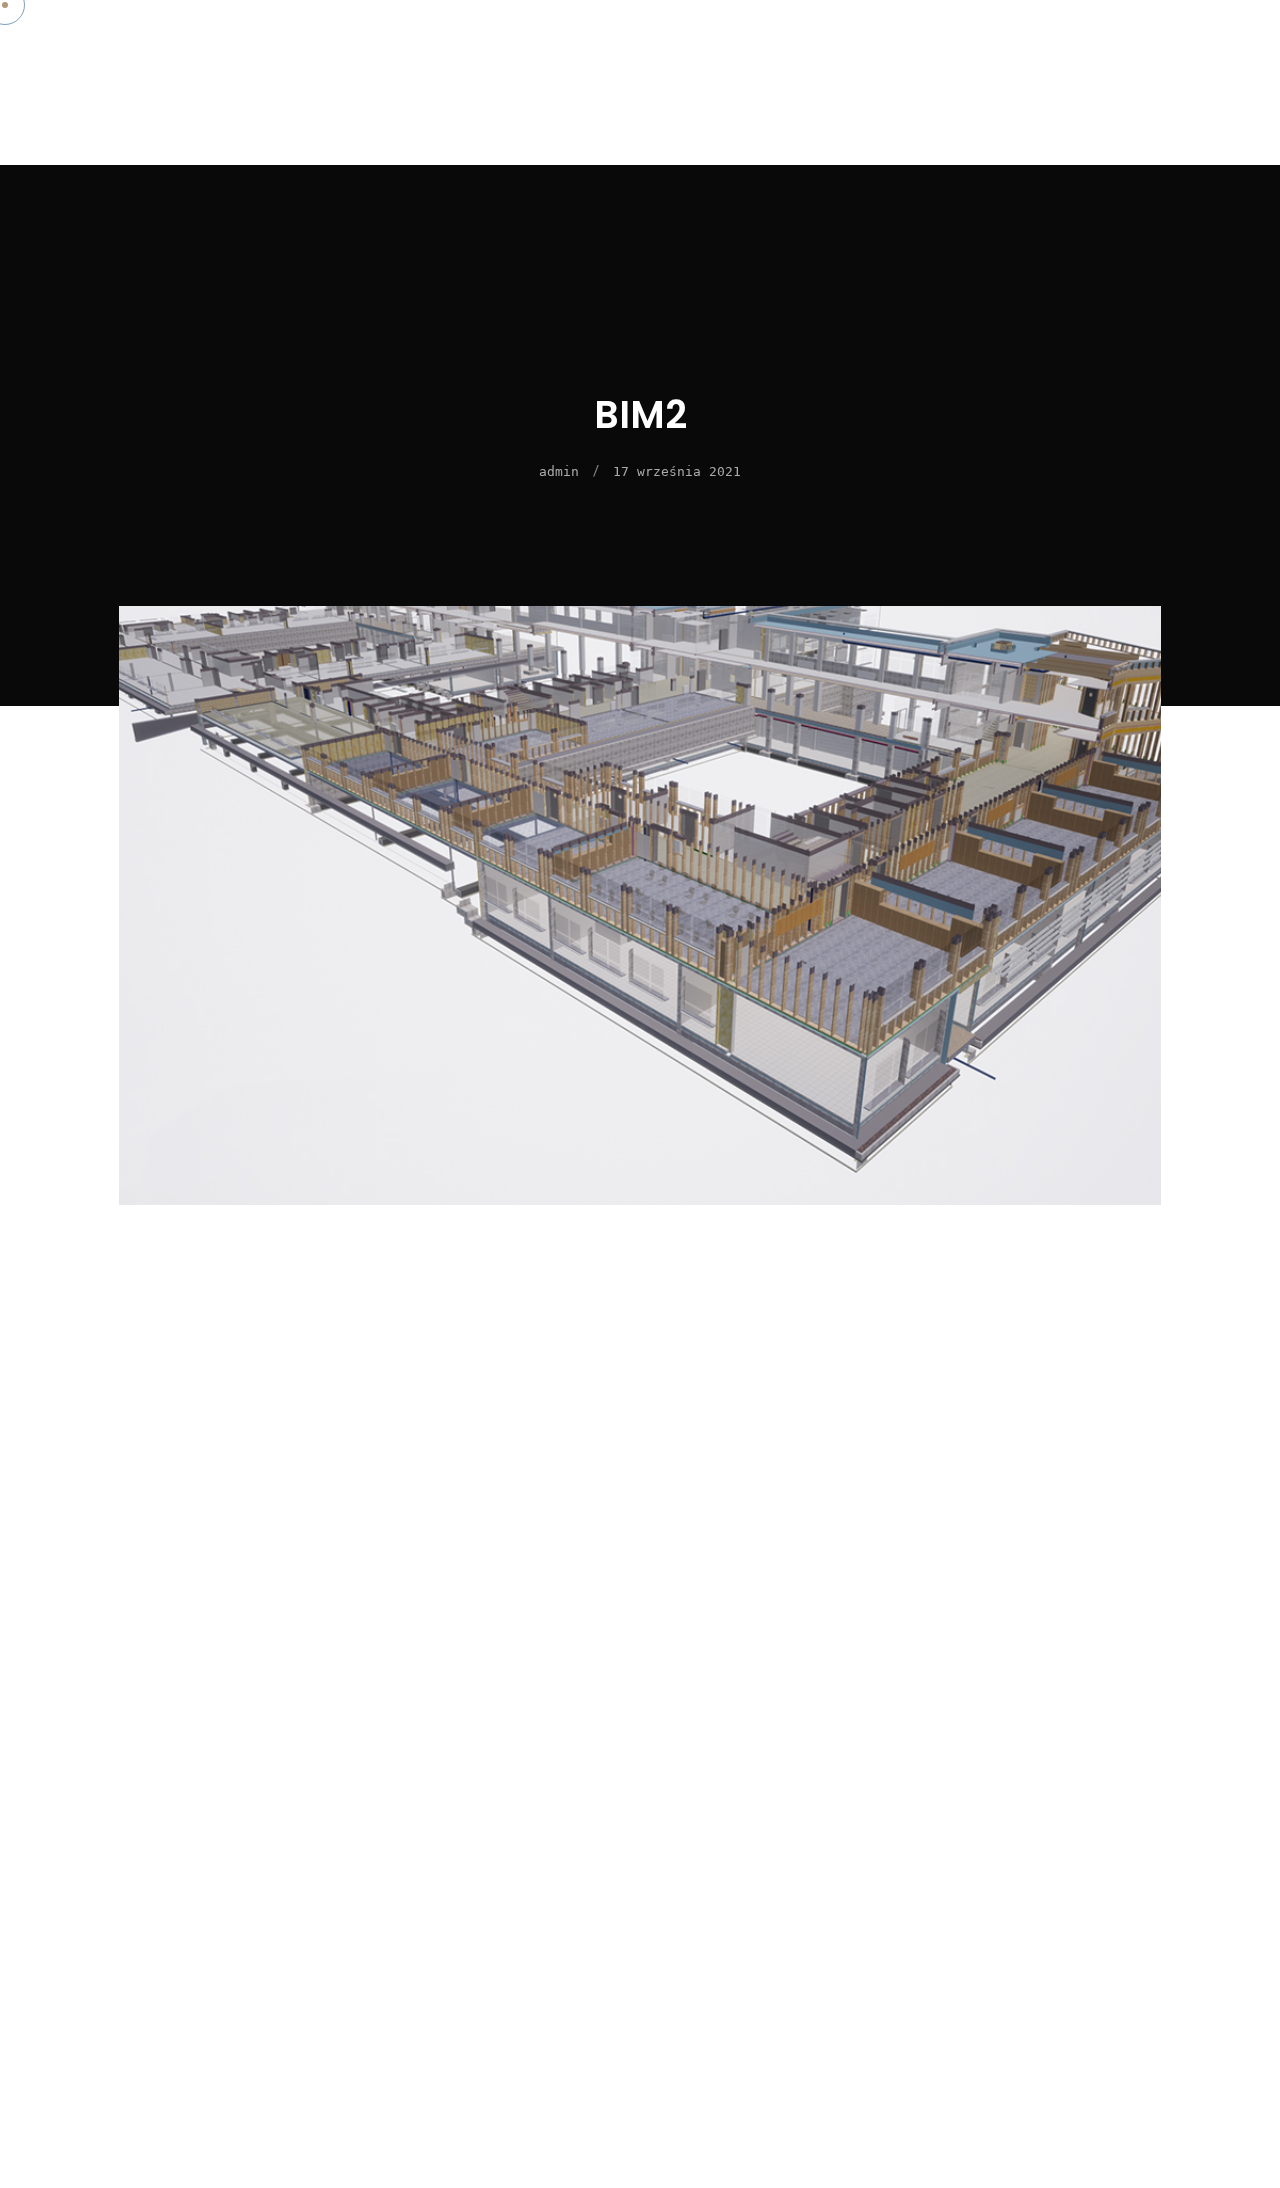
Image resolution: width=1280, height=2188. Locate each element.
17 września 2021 (677, 471)
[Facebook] (1193, 76)
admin (559, 471)
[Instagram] (1193, 126)
